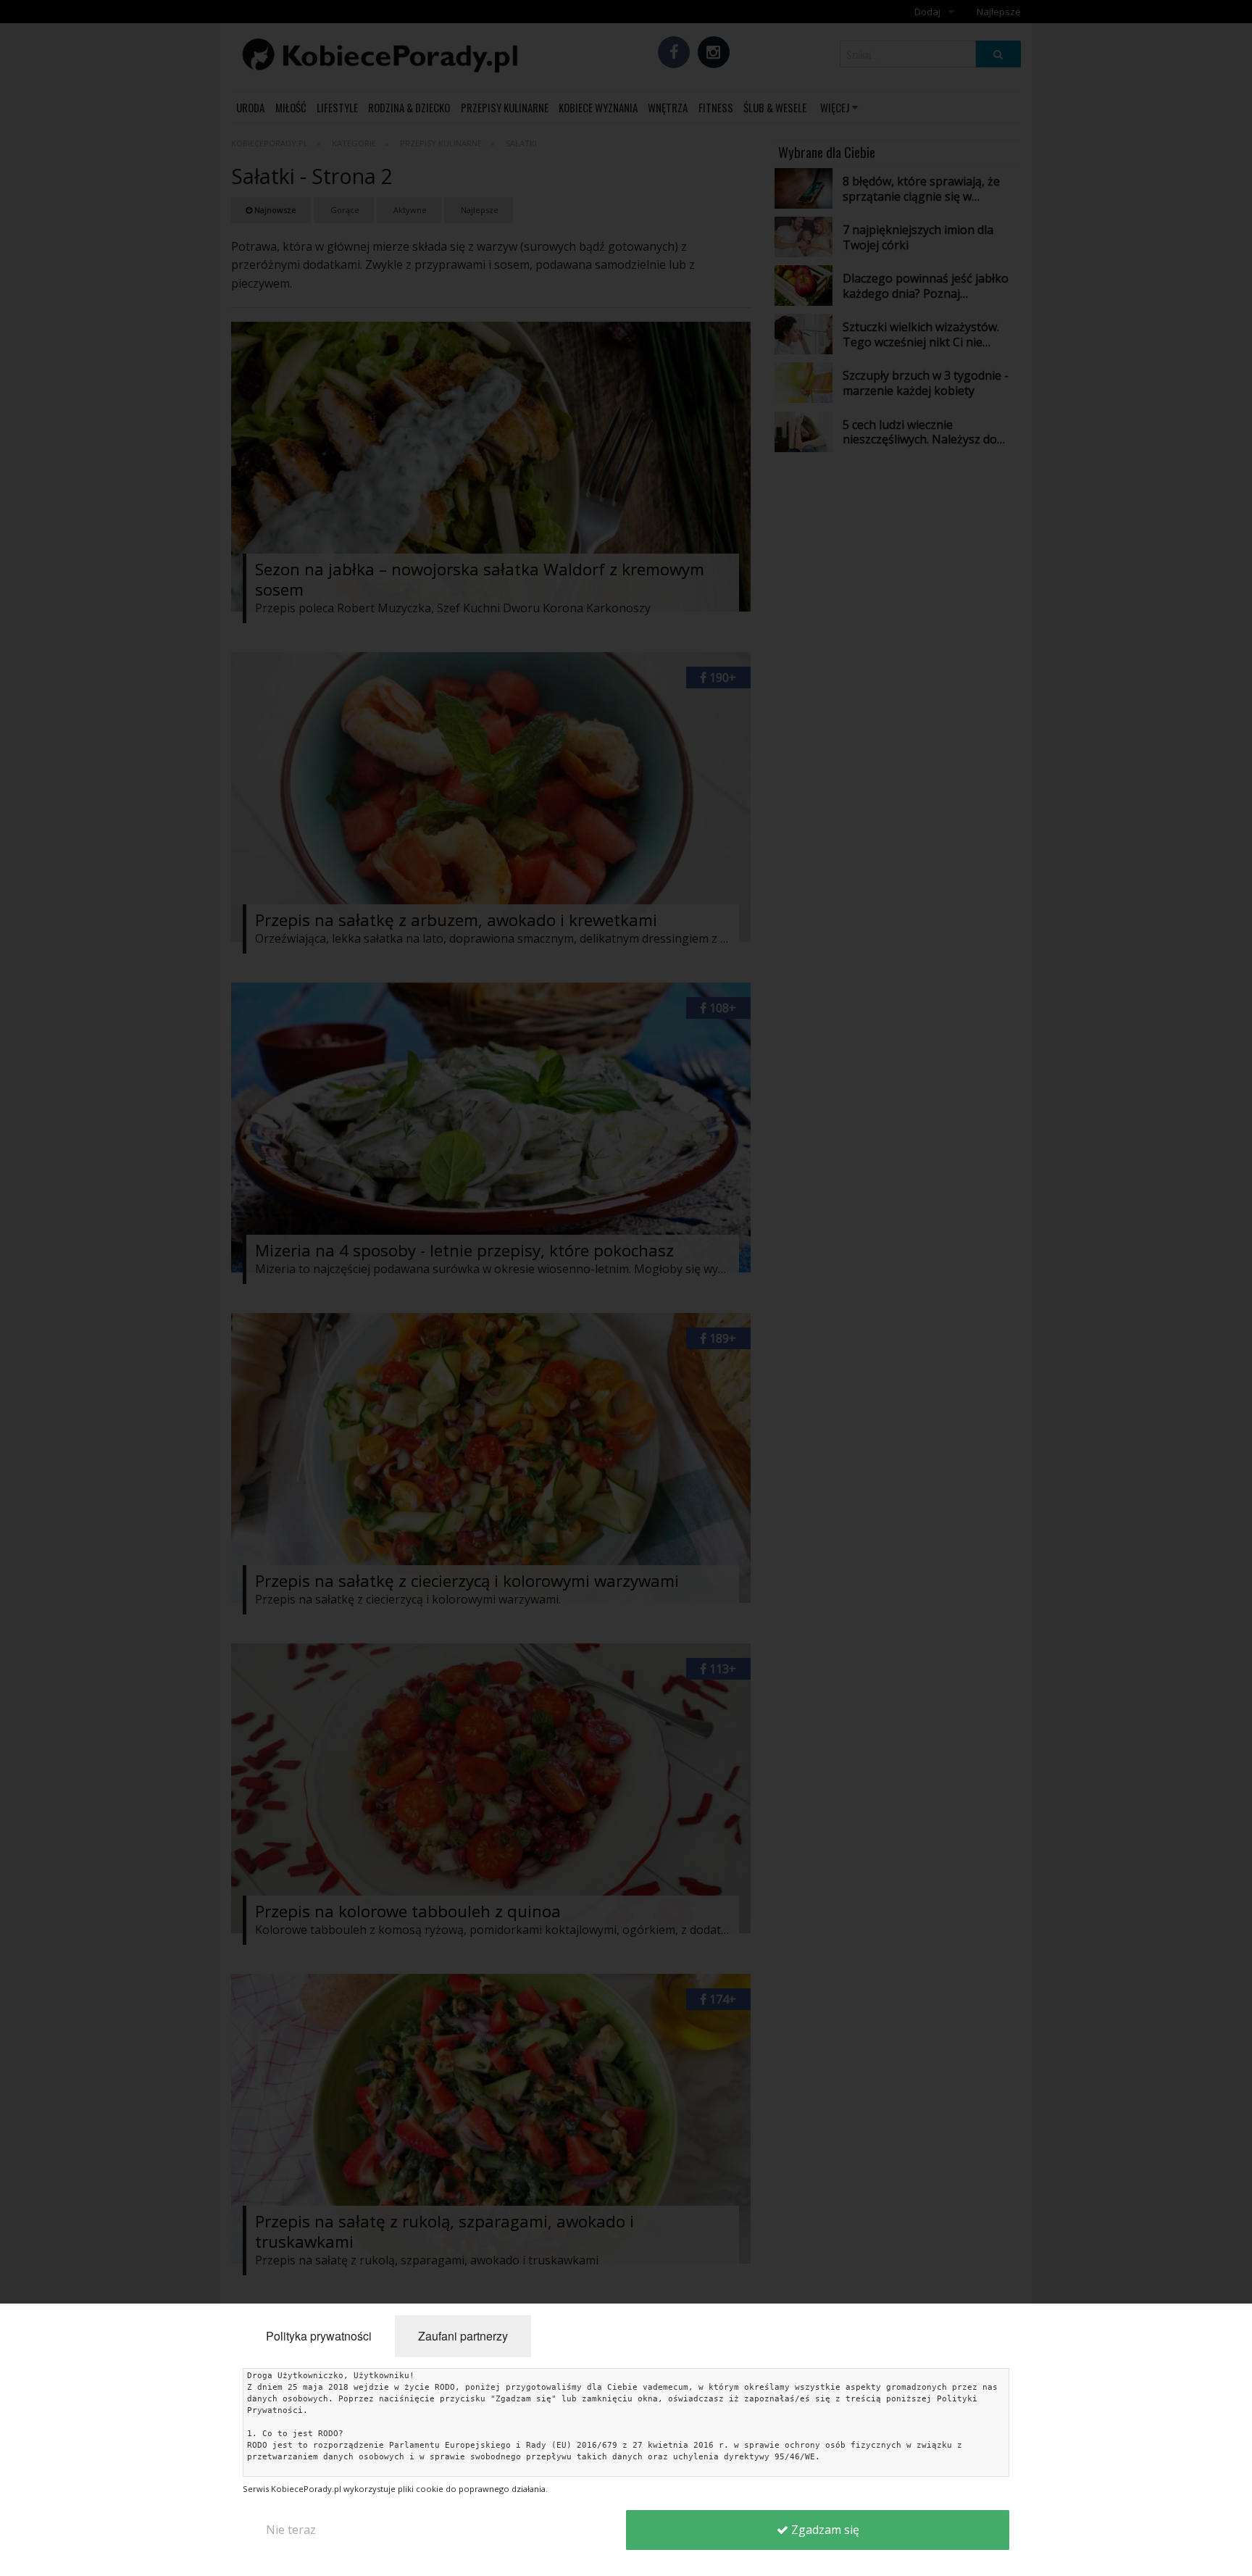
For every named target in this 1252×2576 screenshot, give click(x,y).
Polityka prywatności (319, 2336)
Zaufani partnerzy (463, 2336)
